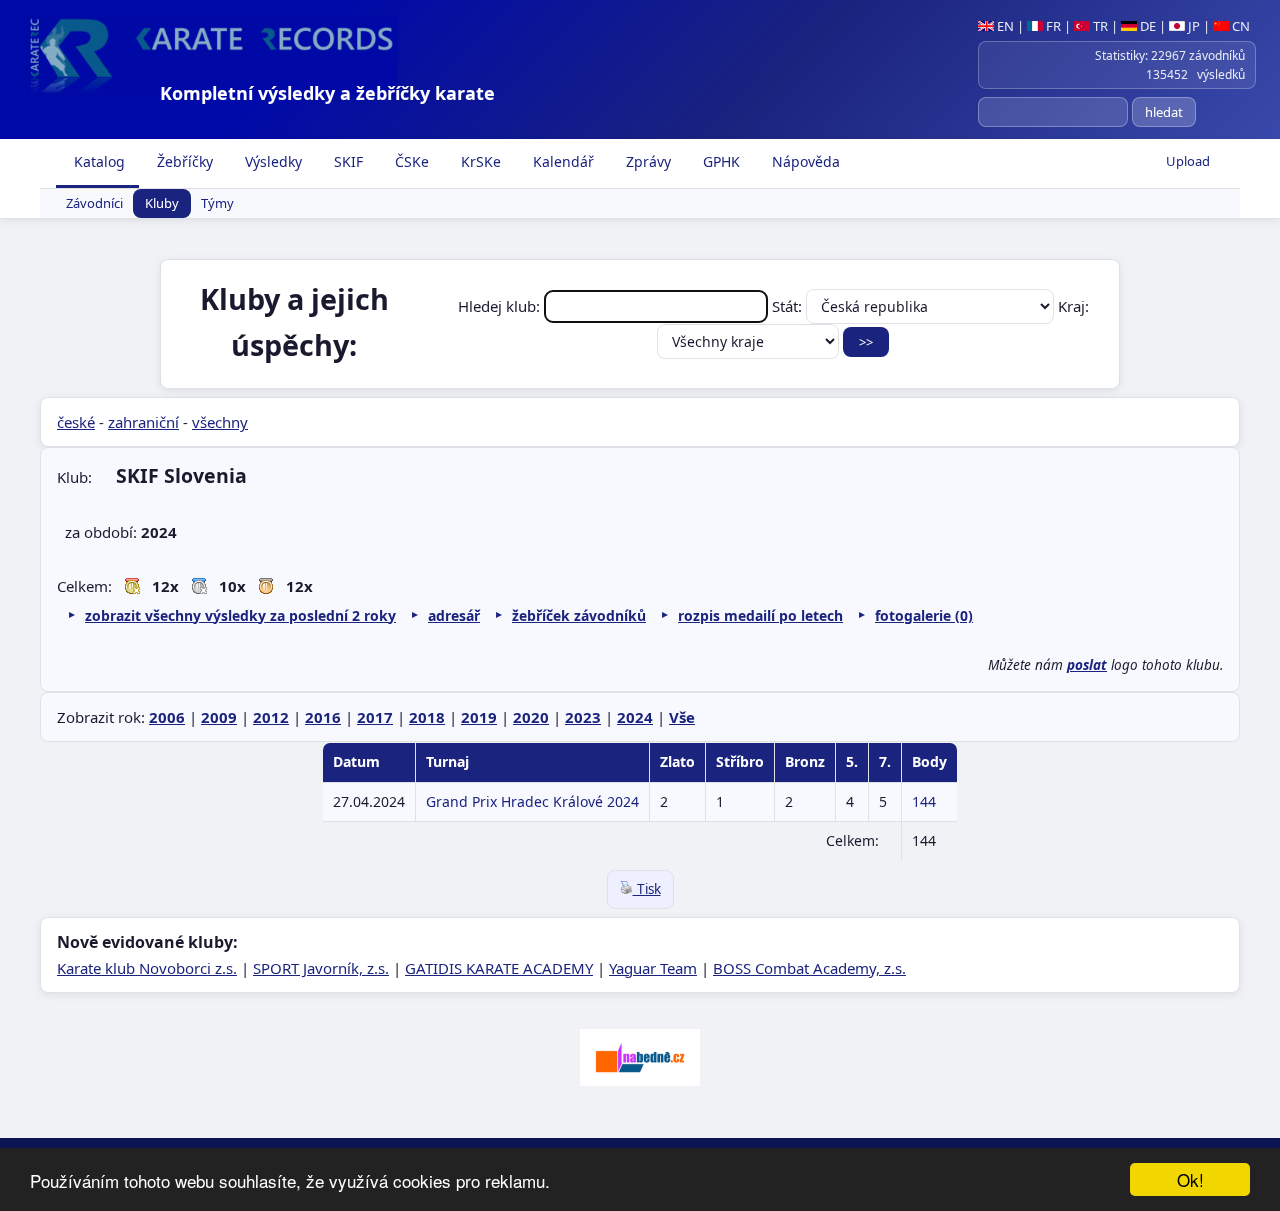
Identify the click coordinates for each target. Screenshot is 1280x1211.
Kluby (162, 204)
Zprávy (646, 161)
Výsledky (271, 161)
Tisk (647, 889)
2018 (427, 717)
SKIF (346, 161)
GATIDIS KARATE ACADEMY (499, 968)
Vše (682, 717)
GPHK (719, 161)
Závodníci (94, 204)
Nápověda (804, 161)
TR (1099, 26)
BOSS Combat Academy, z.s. (809, 968)
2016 (323, 717)
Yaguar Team (653, 968)
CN (1239, 26)
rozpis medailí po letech (760, 615)
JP (1192, 26)
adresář (454, 615)
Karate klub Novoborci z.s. (147, 968)
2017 (375, 717)
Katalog (97, 161)
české (76, 422)
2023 (583, 717)
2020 (531, 717)
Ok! (1190, 1179)
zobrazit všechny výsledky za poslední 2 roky (240, 615)
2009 (219, 717)
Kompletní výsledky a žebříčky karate (327, 93)
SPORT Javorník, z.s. (321, 968)
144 (924, 801)
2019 (479, 717)
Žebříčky (183, 161)
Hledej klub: (501, 306)
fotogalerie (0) (924, 615)
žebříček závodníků (579, 615)
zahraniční (143, 422)
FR (1052, 26)
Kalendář (561, 161)
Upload (1188, 161)
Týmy (217, 204)
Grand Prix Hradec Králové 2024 (532, 801)
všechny (220, 422)
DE (1146, 26)
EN (1004, 26)
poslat (1087, 665)
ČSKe (410, 161)
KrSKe (479, 161)
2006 (167, 717)
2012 (271, 717)
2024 (635, 717)
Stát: (789, 306)
